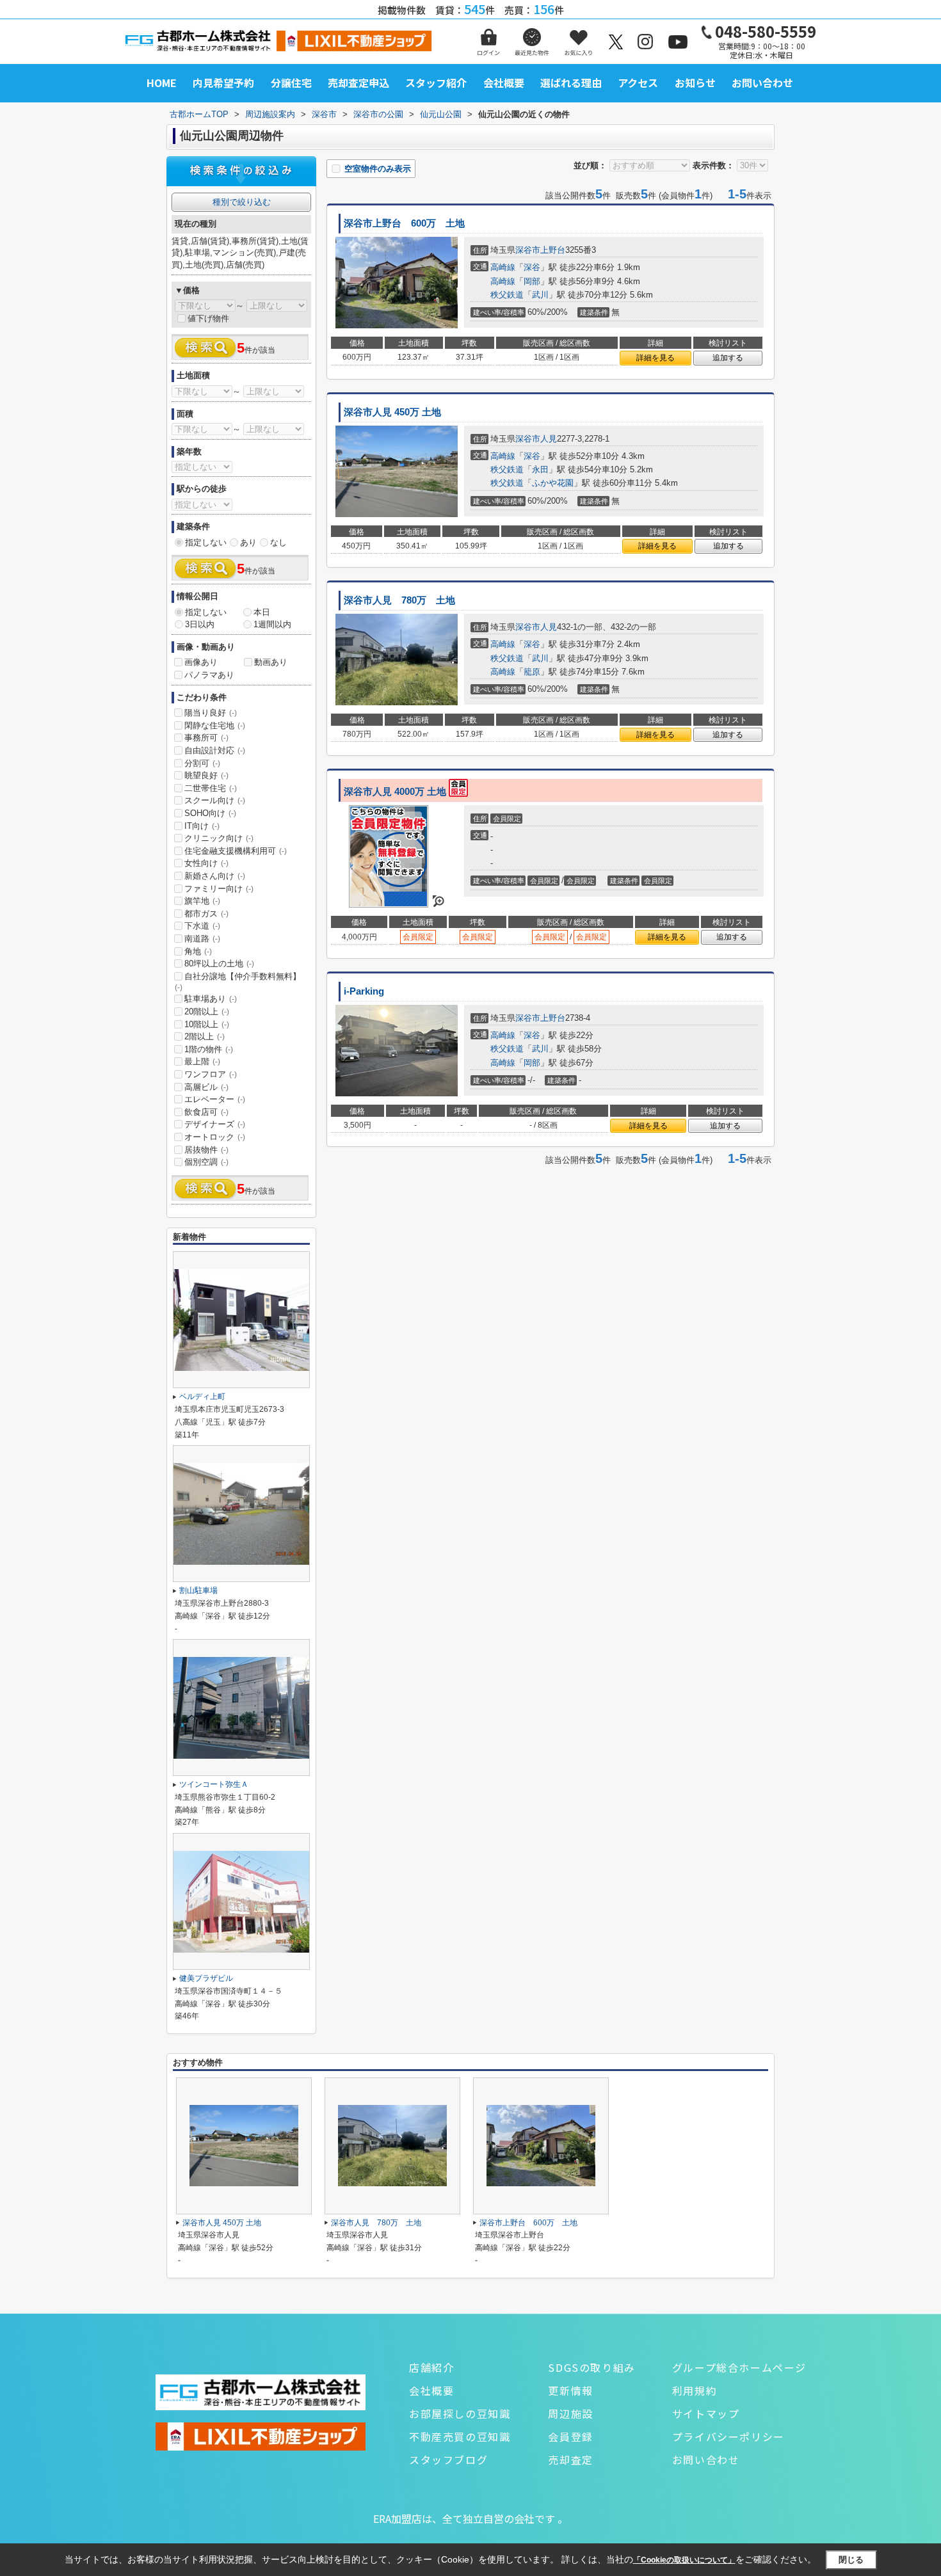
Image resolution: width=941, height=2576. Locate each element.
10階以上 (207, 1024)
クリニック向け (219, 838)
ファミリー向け (219, 889)
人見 (549, 439)
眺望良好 (206, 775)
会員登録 (570, 2436)
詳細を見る (655, 358)
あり (248, 542)
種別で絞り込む (242, 202)
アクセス (638, 83)
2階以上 (205, 1036)
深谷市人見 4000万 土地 (396, 792)
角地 (198, 951)
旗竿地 (202, 901)
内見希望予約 (223, 83)
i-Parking (364, 991)
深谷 (532, 267)
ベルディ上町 (202, 1396)
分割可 (202, 763)
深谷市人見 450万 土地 (392, 412)
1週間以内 (272, 624)
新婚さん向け (215, 876)
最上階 (202, 1061)
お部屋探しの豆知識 (460, 2413)
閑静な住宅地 (215, 725)
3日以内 (200, 624)
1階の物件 (209, 1049)
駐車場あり (211, 999)
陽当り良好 (211, 713)
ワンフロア (211, 1074)
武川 (540, 295)
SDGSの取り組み (591, 2367)
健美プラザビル (206, 1978)
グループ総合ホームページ (739, 2367)
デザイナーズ (215, 1124)
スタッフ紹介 (436, 83)
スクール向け (215, 800)
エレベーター (215, 1099)
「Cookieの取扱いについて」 (684, 2560)
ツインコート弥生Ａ (214, 1784)
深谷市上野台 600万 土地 (404, 223)
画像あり (201, 662)
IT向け (202, 826)
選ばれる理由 (571, 83)
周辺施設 (570, 2413)
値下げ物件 (208, 318)
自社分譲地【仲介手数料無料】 (238, 982)
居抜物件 (206, 1150)
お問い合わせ (762, 83)
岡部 (532, 281)
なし (278, 542)
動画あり (271, 662)
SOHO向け (210, 813)
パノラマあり (209, 675)
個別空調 (206, 1162)
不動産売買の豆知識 (460, 2436)
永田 (540, 469)
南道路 (202, 939)
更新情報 (570, 2390)
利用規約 (695, 2390)
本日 (262, 612)
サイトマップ (706, 2413)
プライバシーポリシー (728, 2436)
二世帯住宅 (211, 788)
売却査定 (570, 2460)
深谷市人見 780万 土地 (399, 600)
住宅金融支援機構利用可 (236, 851)
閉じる (851, 2560)
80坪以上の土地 (219, 964)
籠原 (532, 672)
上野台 (553, 250)
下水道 (202, 926)
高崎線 (503, 267)
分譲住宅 (291, 83)
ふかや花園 (553, 483)
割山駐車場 (198, 1590)
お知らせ (695, 83)
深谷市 (528, 250)
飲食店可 (206, 1112)
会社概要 (504, 83)
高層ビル (206, 1087)
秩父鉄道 (507, 295)
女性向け (206, 863)
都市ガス (206, 914)
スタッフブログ (448, 2460)
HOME (162, 83)
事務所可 (206, 738)
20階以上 (207, 1012)
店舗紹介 (431, 2367)
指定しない (206, 542)
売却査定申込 (358, 83)
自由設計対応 (215, 750)
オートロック (215, 1137)
